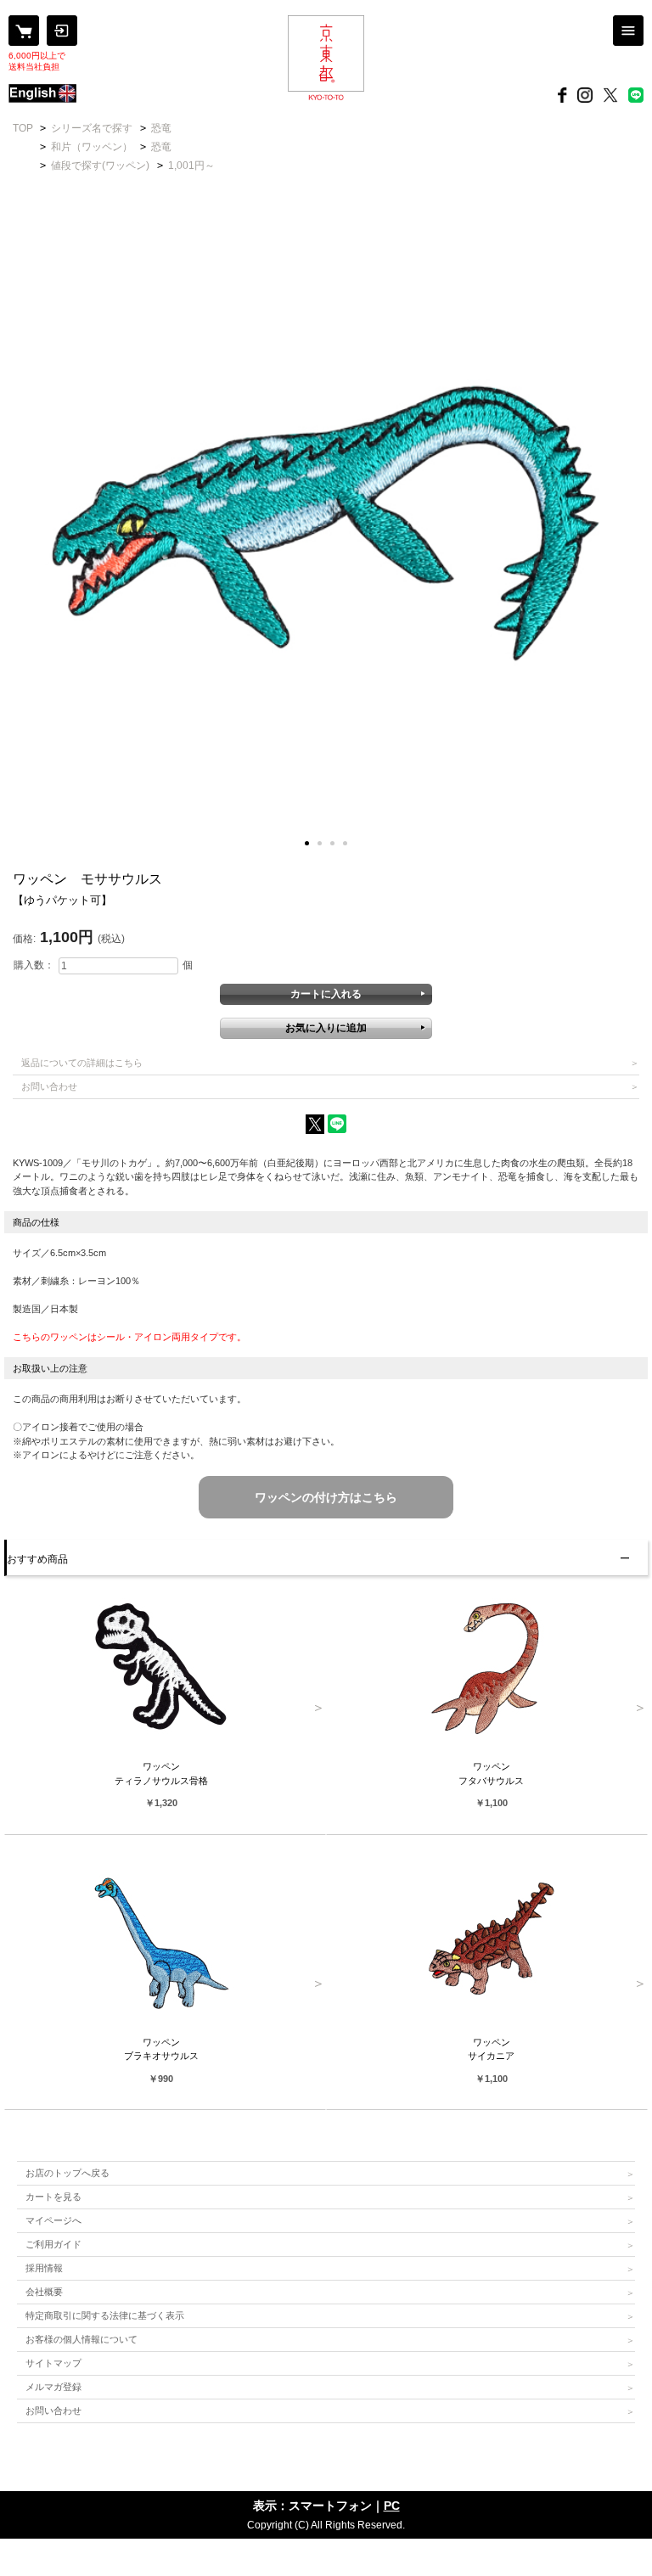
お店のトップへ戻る (67, 2173)
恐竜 (161, 128)
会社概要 (44, 2292)
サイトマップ (53, 2363)
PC (392, 2506)
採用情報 (44, 2268)
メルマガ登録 (53, 2387)
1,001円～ (191, 166)
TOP (23, 128)
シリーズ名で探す (92, 128)
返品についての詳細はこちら (82, 1063)
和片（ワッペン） (92, 147)
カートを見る (53, 2197)
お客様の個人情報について (81, 2339)
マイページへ (53, 2220)
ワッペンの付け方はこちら (326, 1497)
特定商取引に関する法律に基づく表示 (105, 2315)
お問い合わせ (49, 1086)
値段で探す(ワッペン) (100, 166)
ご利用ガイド (53, 2244)
